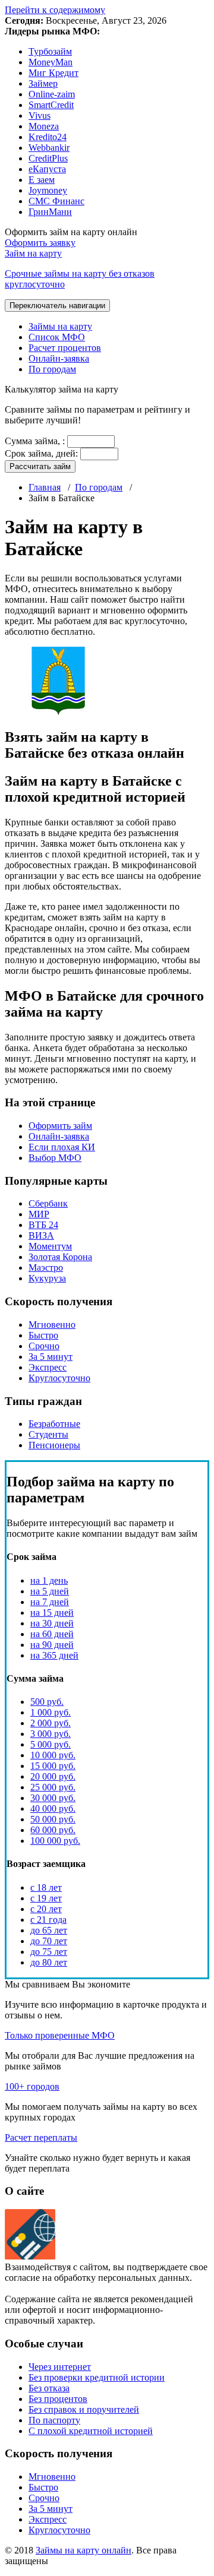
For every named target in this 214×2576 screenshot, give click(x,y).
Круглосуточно (59, 1378)
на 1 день (49, 1580)
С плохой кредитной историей (91, 2431)
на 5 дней (50, 1591)
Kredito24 (48, 137)
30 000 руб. (53, 1798)
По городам (52, 369)
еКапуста (47, 169)
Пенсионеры (54, 1445)
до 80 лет (49, 1962)
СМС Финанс (56, 201)
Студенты (48, 1434)
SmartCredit (51, 105)
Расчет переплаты (41, 2137)
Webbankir (49, 148)
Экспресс (48, 1367)
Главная (45, 487)
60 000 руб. (53, 1830)
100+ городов (32, 2086)
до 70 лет (49, 1941)
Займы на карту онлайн (84, 2550)
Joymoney (48, 190)
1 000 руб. (51, 1712)
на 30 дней (52, 1623)
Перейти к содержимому (55, 10)
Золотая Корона (60, 1257)
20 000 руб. (53, 1776)
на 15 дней (52, 1613)
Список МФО (57, 337)
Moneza (44, 126)
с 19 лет (46, 1898)
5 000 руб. (51, 1744)
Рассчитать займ (40, 466)
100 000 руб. (55, 1841)
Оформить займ (60, 1126)
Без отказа (49, 2388)
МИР (39, 1214)
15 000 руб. (53, 1766)
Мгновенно (52, 1325)
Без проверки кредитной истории (97, 2377)
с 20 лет (46, 1909)
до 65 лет (49, 1930)
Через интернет (60, 2367)
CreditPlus (48, 158)
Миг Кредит (53, 73)
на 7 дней (50, 1602)
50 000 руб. (53, 1819)
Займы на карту (60, 326)
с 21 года (48, 1920)
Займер (43, 83)
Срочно (44, 1346)
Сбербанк (48, 1203)
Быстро (43, 1335)
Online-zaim (52, 94)
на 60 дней (52, 1634)
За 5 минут (51, 1357)
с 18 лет (46, 1887)
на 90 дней (52, 1645)
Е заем (42, 180)
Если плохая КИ (62, 1147)
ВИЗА (41, 1235)
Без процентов (58, 2399)
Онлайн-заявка (59, 358)
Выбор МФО (55, 1158)
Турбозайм (50, 51)
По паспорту (54, 2420)
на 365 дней (54, 1655)
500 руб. (47, 1702)
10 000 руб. (53, 1755)
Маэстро (46, 1268)
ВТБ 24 (43, 1225)
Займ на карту (80, 269)
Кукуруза (47, 1278)
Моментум (50, 1246)
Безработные (54, 1424)
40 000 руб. (53, 1808)
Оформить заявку (40, 243)
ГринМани (50, 212)
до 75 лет (49, 1952)
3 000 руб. (51, 1734)
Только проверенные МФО (60, 2035)
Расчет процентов (65, 348)
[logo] (30, 2256)
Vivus (40, 115)
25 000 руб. (53, 1787)
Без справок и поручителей (84, 2409)
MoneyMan (51, 62)
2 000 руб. (51, 1723)
